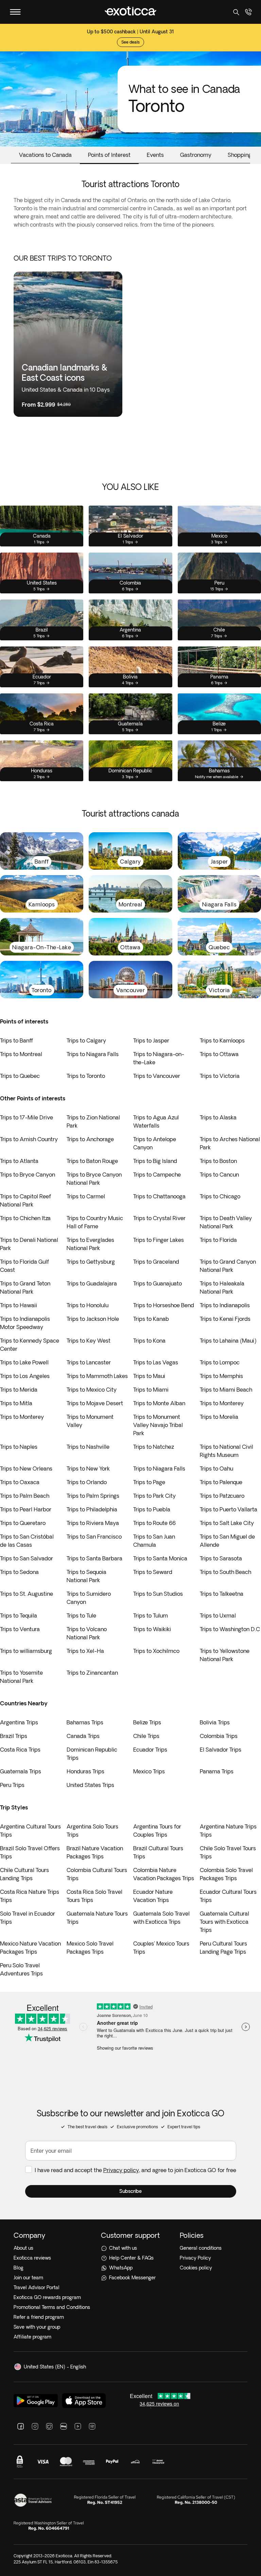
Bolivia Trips (215, 1722)
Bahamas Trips (85, 1722)
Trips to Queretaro (23, 1523)
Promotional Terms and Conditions (52, 2307)
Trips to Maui (149, 1376)
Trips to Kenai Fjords (225, 1319)
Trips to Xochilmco (156, 1651)
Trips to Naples (19, 1447)
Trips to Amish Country (29, 1139)
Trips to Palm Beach (25, 1496)
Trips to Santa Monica (160, 1558)
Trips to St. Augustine (27, 1594)
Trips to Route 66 (154, 1523)
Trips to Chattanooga (159, 1196)
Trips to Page (149, 1482)
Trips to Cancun (219, 1175)
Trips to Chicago (220, 1196)
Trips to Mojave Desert (95, 1403)
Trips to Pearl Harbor (26, 1509)
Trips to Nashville (88, 1447)
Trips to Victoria (220, 1076)
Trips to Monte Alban (159, 1403)
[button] (131, 2191)
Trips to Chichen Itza (25, 1218)
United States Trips (90, 1785)
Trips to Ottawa (219, 1054)
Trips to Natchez (154, 1447)
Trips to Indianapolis (225, 1305)
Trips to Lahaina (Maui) (228, 1341)
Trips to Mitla (16, 1403)
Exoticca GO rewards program (47, 2297)
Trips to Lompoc (220, 1362)
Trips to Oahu (216, 1469)
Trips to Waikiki (152, 1629)
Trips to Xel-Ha (85, 1651)
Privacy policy (121, 2170)
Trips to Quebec (20, 1076)
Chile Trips (146, 1736)
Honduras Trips (85, 1771)
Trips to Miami (151, 1390)
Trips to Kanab (151, 1319)
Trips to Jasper (151, 1040)
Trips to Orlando (87, 1482)
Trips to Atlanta (19, 1161)
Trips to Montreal (21, 1054)
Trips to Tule (81, 1615)
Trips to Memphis (221, 1376)
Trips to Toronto (86, 1076)
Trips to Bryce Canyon (28, 1175)
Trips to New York (88, 1469)
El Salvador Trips (221, 1750)
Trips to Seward (153, 1572)
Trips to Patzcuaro (222, 1496)
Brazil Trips (14, 1736)
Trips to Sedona (19, 1572)
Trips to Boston (218, 1161)
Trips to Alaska (218, 1117)
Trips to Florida (218, 1240)
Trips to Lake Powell (24, 1362)
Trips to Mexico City (92, 1390)
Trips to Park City (154, 1496)
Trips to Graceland (156, 1262)
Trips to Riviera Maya (93, 1523)
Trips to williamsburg (26, 1651)
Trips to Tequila (19, 1615)
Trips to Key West (89, 1341)
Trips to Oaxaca (20, 1482)
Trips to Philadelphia (92, 1509)
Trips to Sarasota (221, 1558)
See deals (130, 32)
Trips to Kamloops (222, 1040)
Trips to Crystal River (159, 1218)
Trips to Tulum (151, 1615)
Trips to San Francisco (94, 1537)
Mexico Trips (149, 1771)
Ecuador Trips (150, 1750)
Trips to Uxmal (218, 1615)
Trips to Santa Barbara (94, 1558)
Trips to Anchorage (90, 1139)
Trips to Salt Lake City (227, 1523)
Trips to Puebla (152, 1509)
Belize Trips (147, 1722)
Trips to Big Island (155, 1161)
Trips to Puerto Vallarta (229, 1509)
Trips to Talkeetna (222, 1594)
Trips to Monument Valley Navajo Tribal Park (158, 1425)
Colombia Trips (219, 1736)
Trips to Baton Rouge (92, 1161)
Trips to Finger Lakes (159, 1240)
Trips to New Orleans (26, 1469)
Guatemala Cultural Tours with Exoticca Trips (224, 1922)
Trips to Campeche (157, 1175)
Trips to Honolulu (88, 1305)
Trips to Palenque (221, 1482)
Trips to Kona (149, 1341)
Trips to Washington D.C (230, 1629)
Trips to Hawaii (19, 1305)
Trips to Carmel (86, 1196)
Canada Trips (83, 1736)
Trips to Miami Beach (226, 1390)
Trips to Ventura (20, 1629)
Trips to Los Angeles (25, 1376)
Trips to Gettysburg (91, 1262)
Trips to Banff (16, 1040)
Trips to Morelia (219, 1417)
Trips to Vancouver (157, 1076)
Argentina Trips (19, 1722)
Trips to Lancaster (89, 1362)
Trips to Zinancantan (92, 1673)
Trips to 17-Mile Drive (27, 1117)
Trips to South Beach (225, 1572)
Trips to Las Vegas (156, 1362)
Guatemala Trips (21, 1771)
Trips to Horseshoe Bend (164, 1305)
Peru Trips (12, 1785)
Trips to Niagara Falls (93, 1054)
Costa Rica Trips (20, 1750)
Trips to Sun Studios (158, 1594)
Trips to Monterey (222, 1403)
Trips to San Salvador (27, 1558)
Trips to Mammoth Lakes (97, 1376)
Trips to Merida (19, 1390)
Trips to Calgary (86, 1040)
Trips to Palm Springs (93, 1496)
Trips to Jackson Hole (93, 1319)
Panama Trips (217, 1771)
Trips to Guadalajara (92, 1283)
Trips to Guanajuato (158, 1283)
